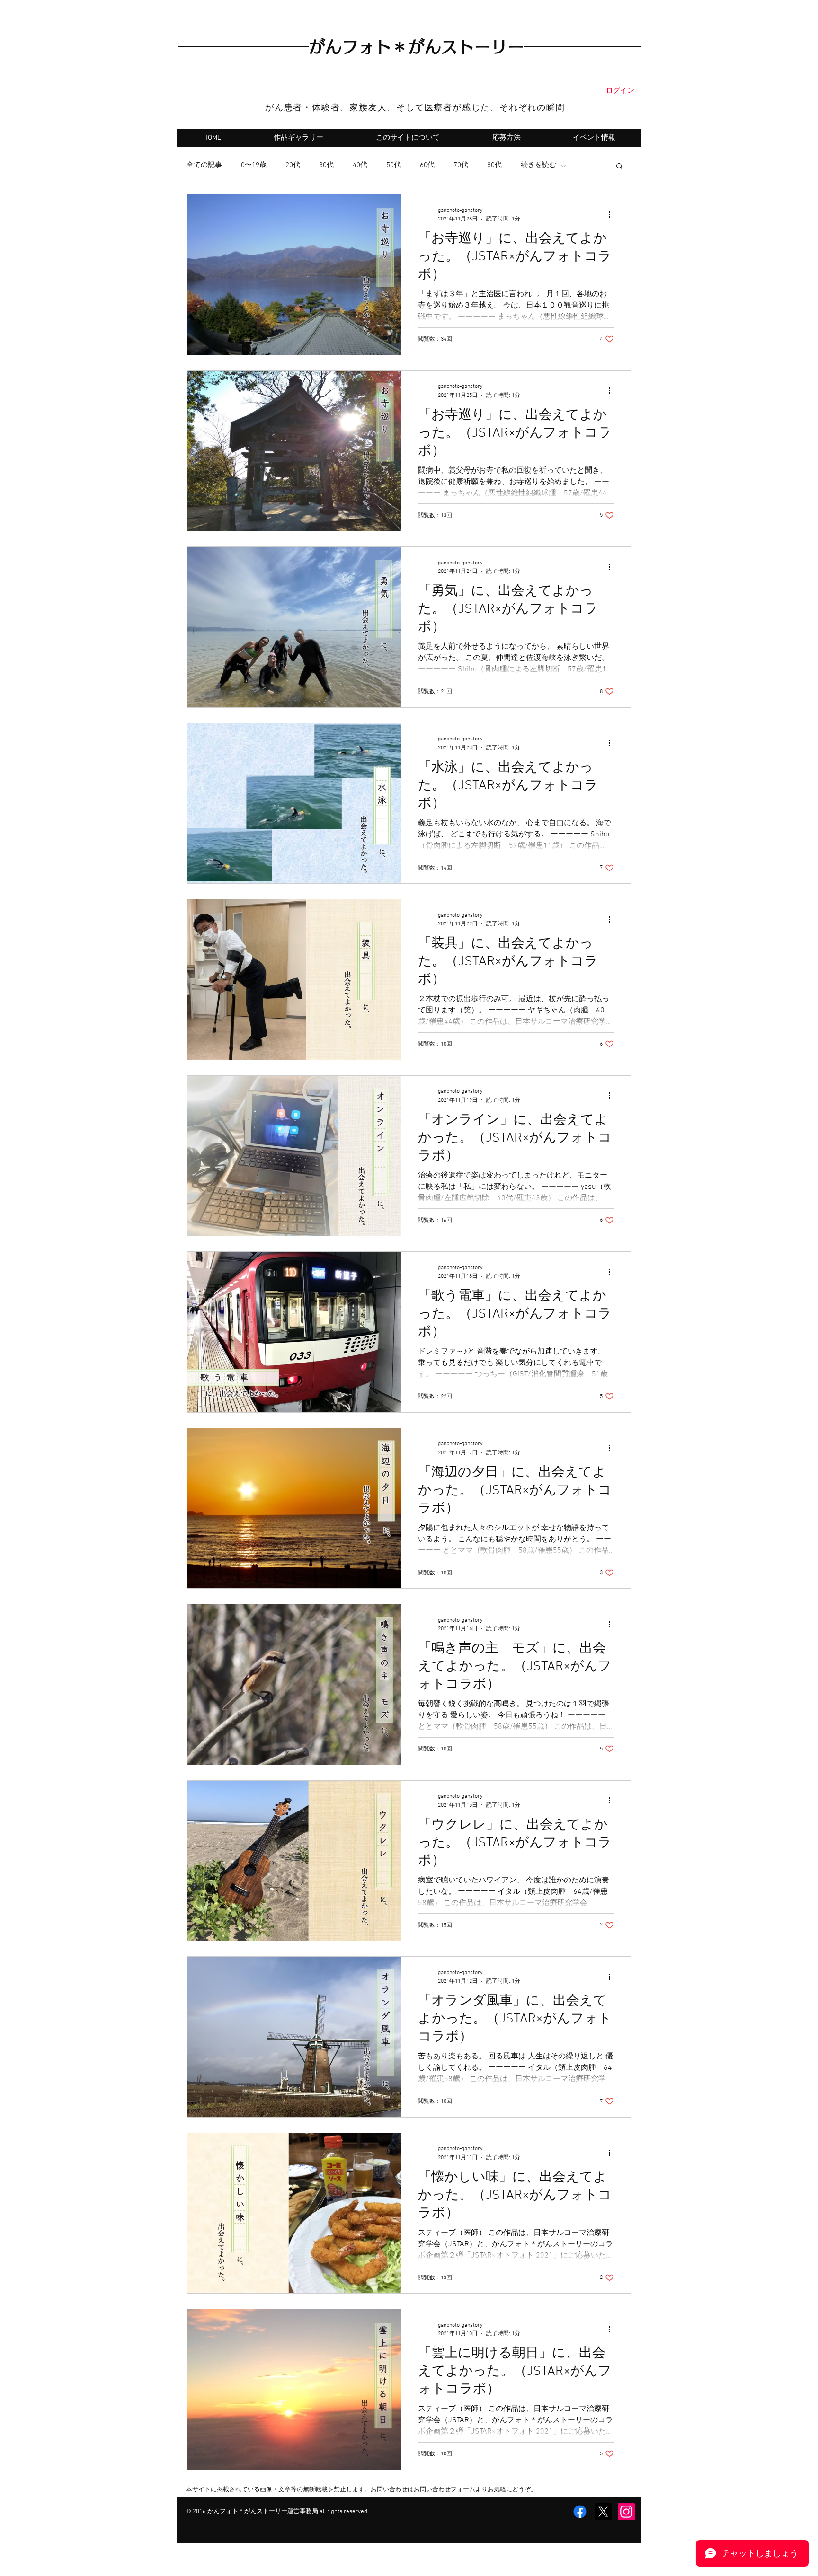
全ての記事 (204, 165)
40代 (360, 165)
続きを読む (538, 165)
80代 (494, 165)
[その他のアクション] (613, 214)
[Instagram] (626, 2512)
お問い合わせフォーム (445, 2490)
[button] (619, 167)
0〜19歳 (254, 165)
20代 (293, 165)
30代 (326, 165)
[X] (603, 2512)
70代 (461, 165)
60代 (427, 165)
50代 (394, 165)
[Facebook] (580, 2512)
